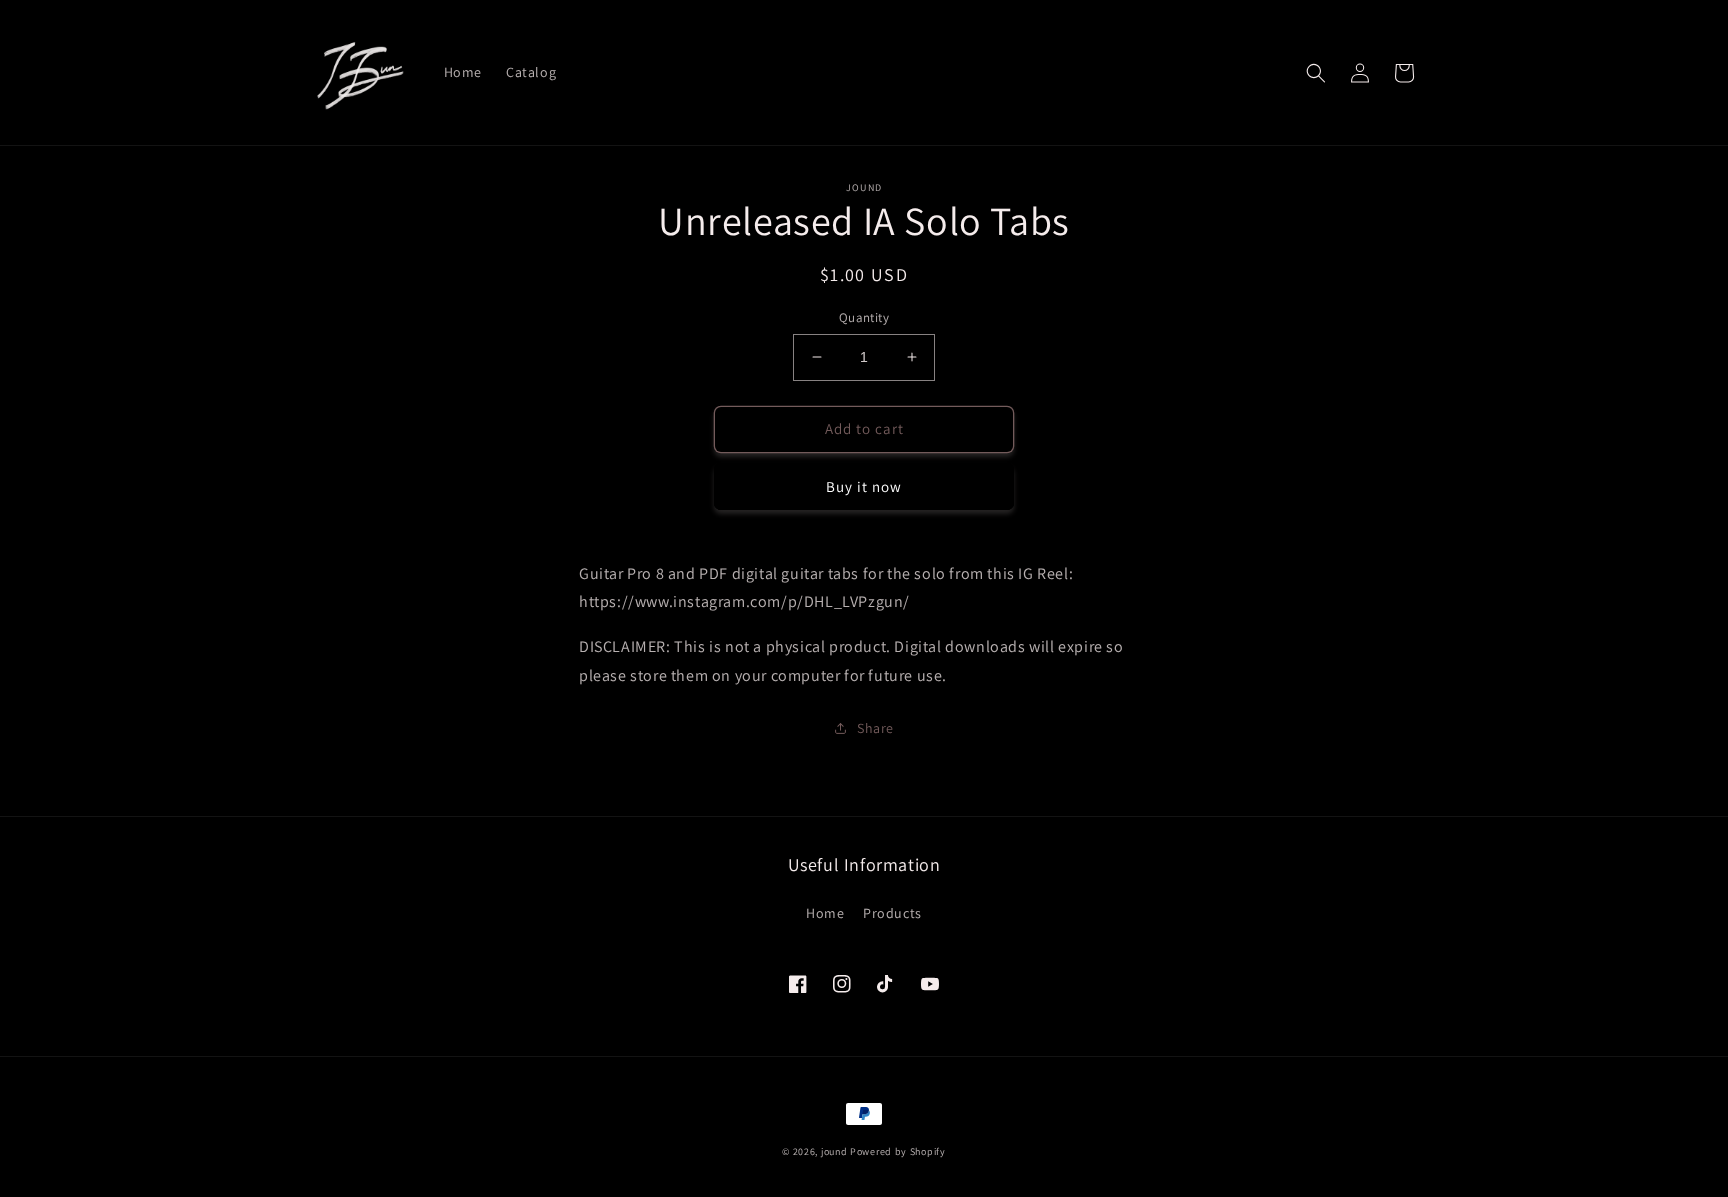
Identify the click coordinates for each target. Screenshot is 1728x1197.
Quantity (864, 317)
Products (892, 913)
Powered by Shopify (898, 1151)
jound (834, 1151)
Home (825, 913)
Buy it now (864, 486)
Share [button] (875, 728)
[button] (1316, 73)
